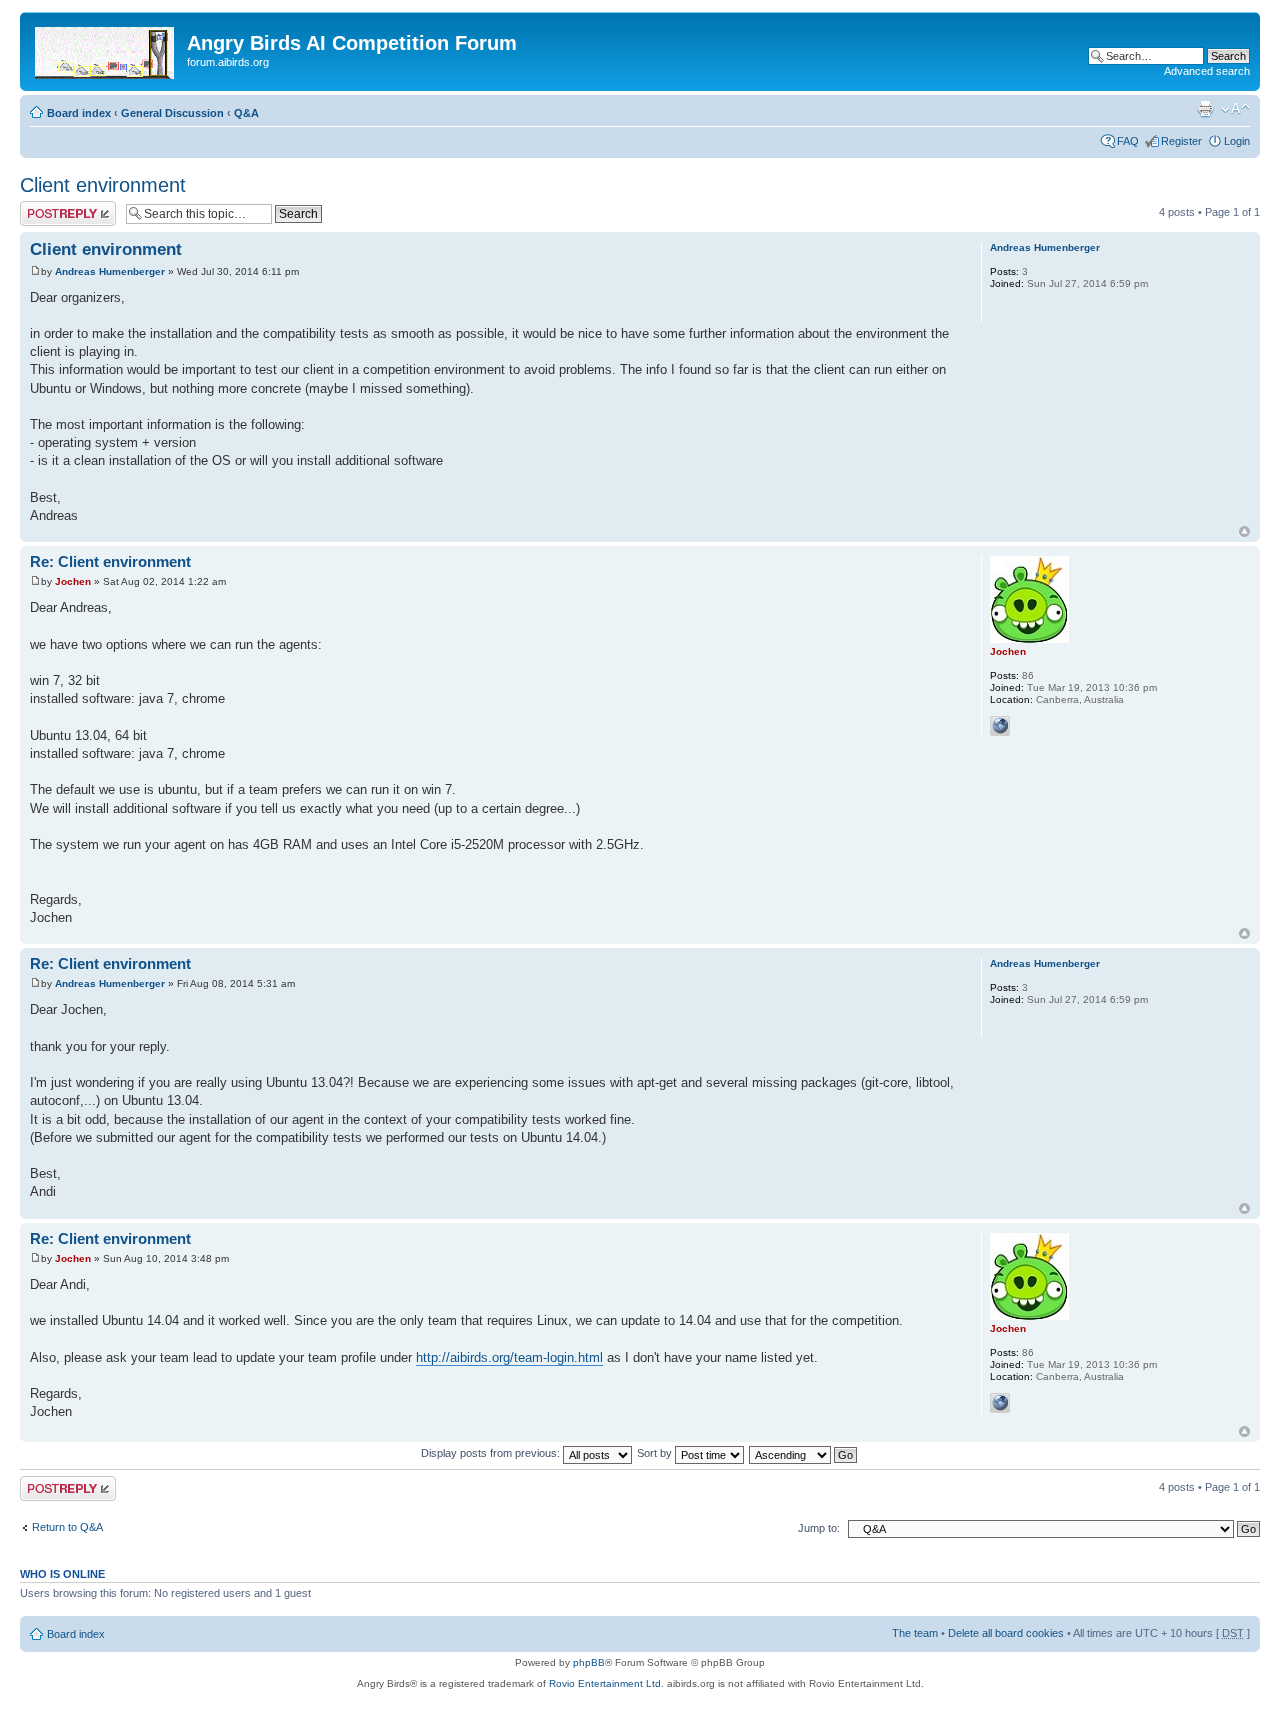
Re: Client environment (110, 561)
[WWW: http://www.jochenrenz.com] (1000, 726)
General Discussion (172, 113)
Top (1244, 531)
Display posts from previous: (492, 1453)
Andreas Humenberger (110, 271)
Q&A (246, 113)
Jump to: (819, 1528)
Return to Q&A (67, 1527)
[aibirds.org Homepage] (106, 49)
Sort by (656, 1453)
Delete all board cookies (1006, 1633)
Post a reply (49, 207)
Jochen (73, 581)
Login (1237, 141)
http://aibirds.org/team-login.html (509, 1357)
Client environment (103, 185)
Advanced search (1207, 71)
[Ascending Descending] (804, 1453)
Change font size (1235, 109)
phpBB (589, 1662)
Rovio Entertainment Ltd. (606, 1683)
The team (915, 1633)
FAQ (1128, 141)
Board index (79, 113)
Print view (1205, 109)
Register (1181, 141)
